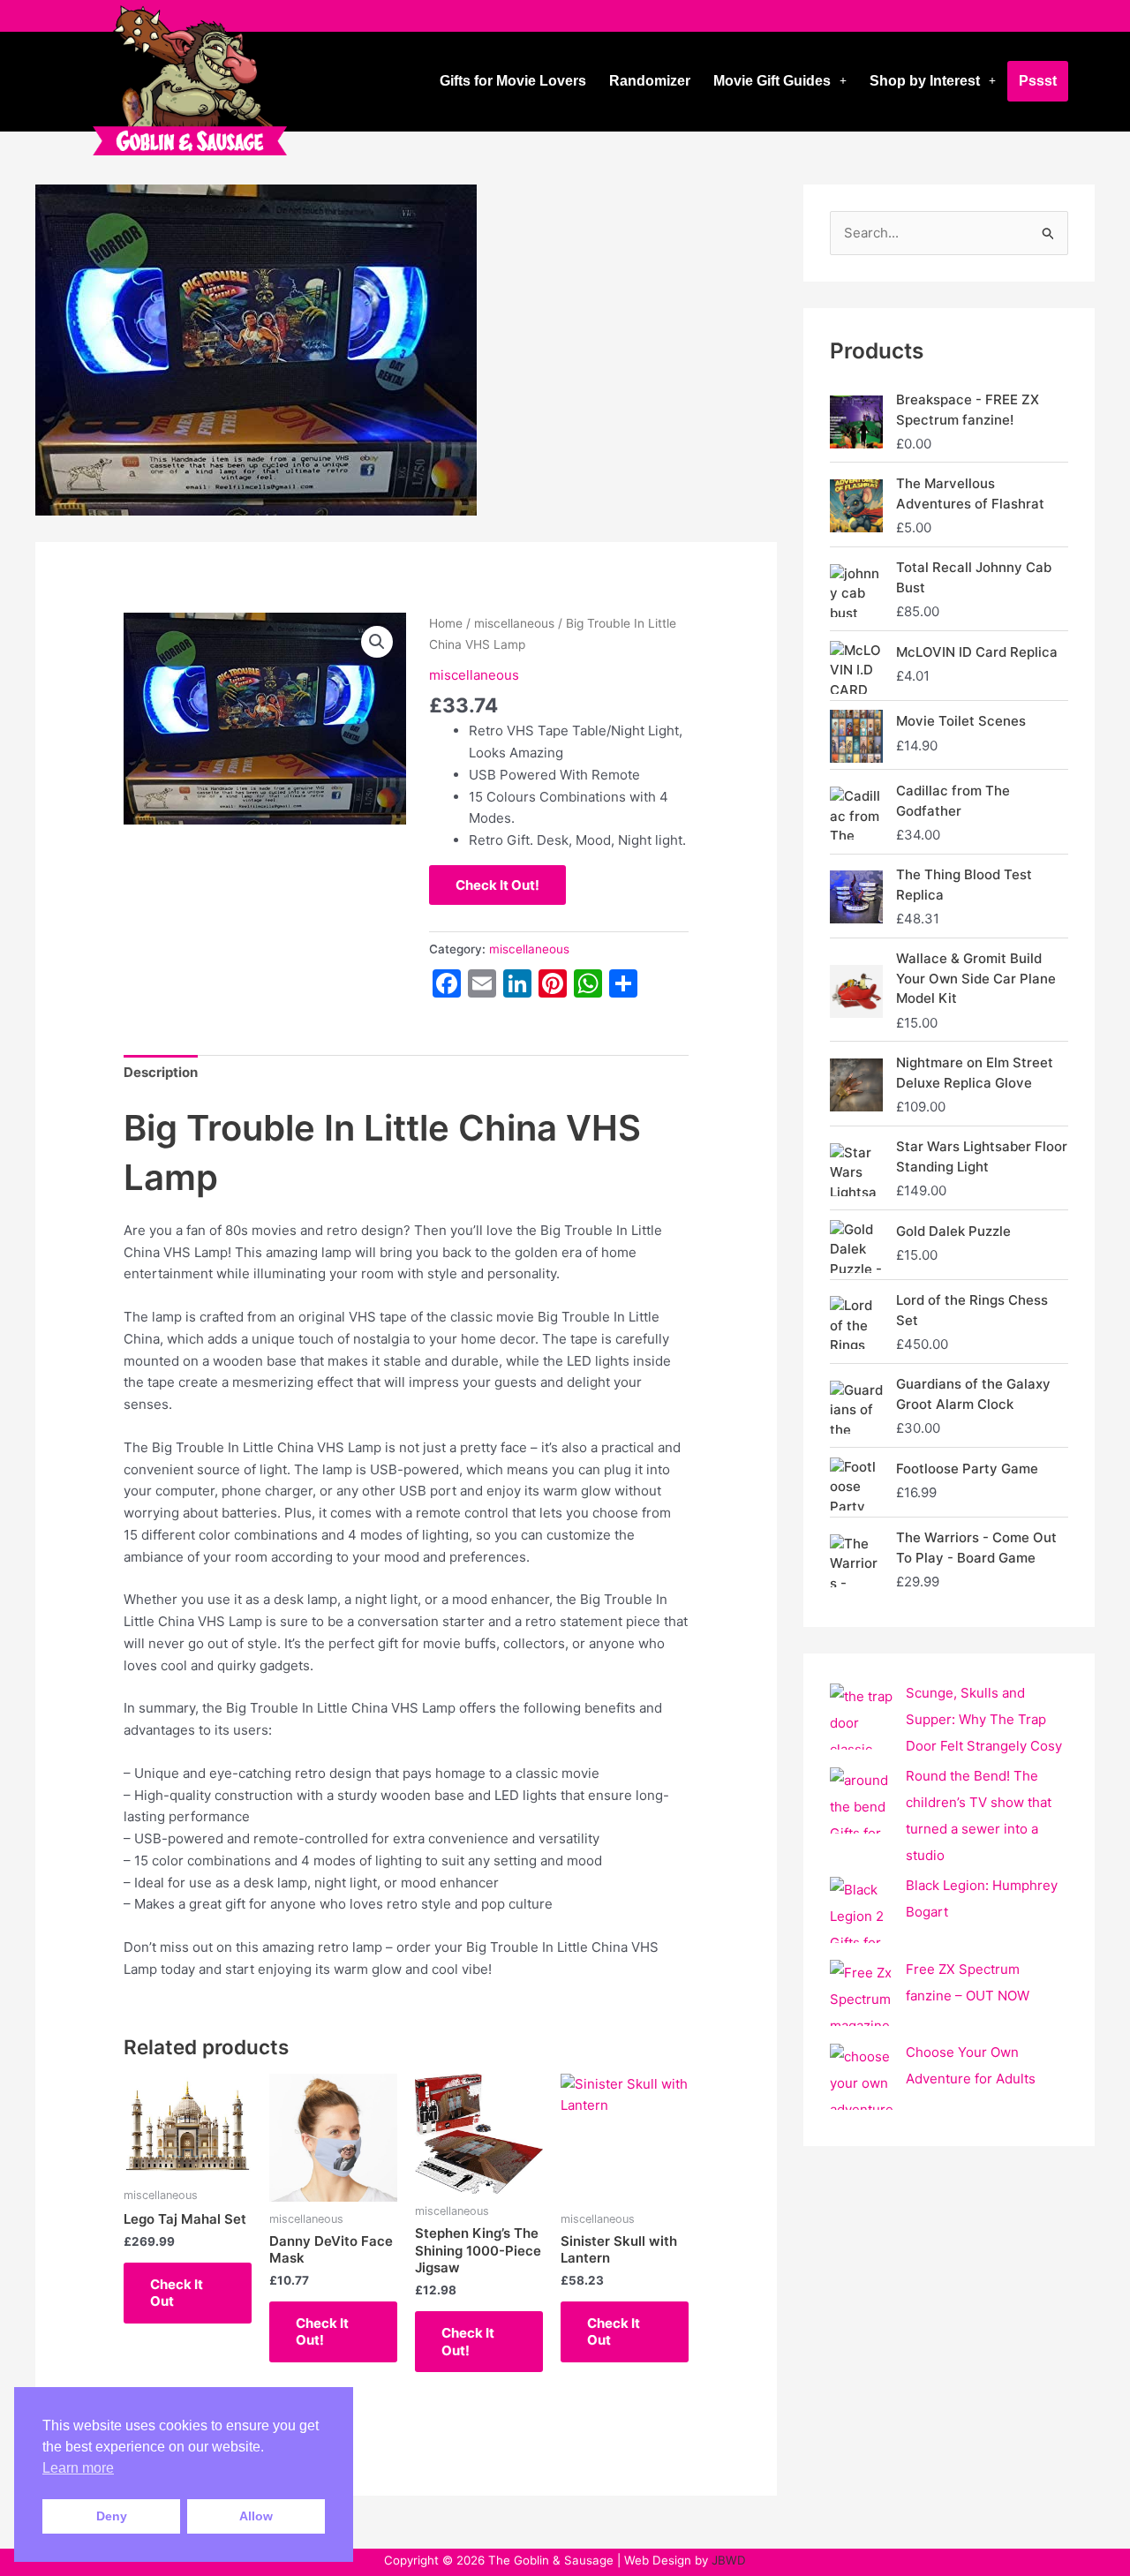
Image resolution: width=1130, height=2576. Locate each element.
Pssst (1038, 81)
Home (446, 623)
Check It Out (177, 2293)
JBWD (729, 2560)
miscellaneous (514, 623)
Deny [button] (112, 2516)
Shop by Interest (925, 81)
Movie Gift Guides (772, 81)
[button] (780, 81)
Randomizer (650, 81)
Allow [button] (256, 2516)
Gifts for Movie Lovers (513, 81)
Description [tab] (161, 1072)
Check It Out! (497, 885)
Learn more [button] (78, 2468)
